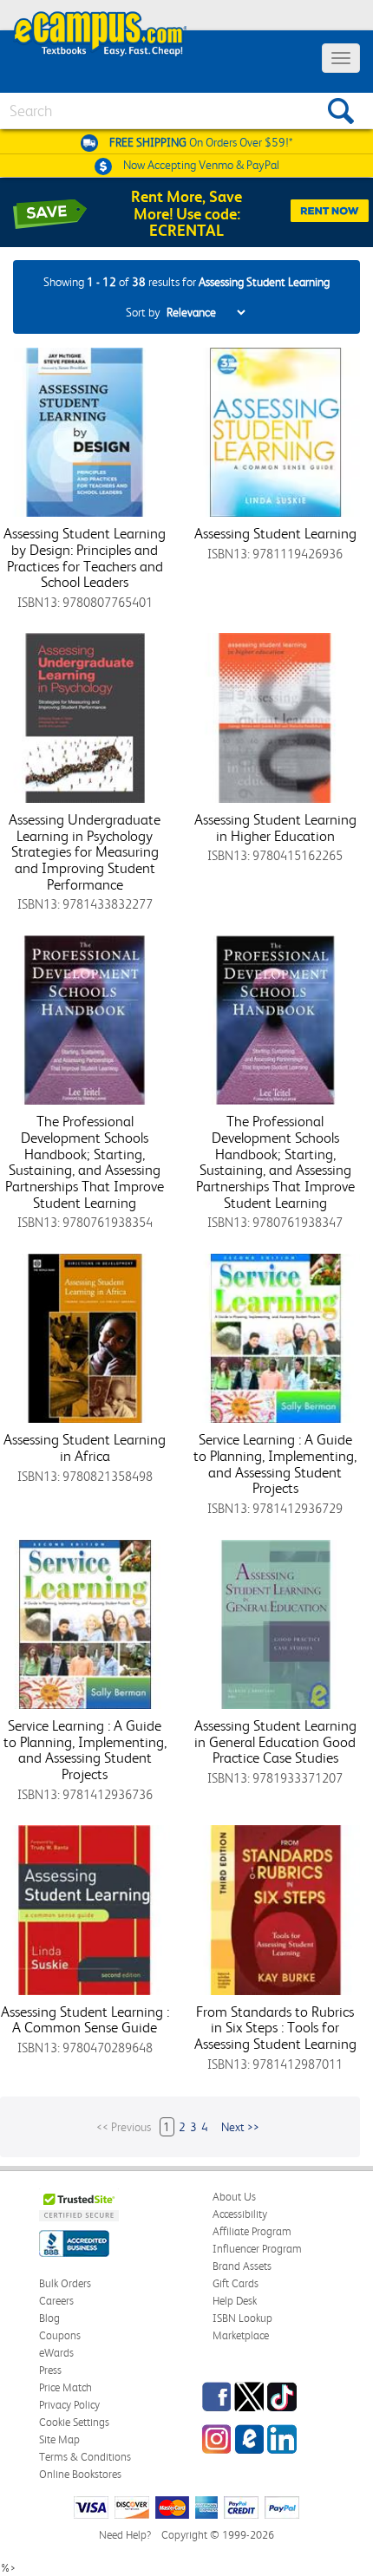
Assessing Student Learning (275, 533)
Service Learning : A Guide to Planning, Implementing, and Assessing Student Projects (275, 1464)
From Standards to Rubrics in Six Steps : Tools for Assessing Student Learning (275, 2028)
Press (50, 2370)
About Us (234, 2197)
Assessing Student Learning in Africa (85, 1448)
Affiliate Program (252, 2231)
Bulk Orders (65, 2283)
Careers (56, 2301)
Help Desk (235, 2301)
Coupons (60, 2335)
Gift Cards (236, 2283)
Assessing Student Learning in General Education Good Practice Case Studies (275, 1741)
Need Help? (125, 2535)
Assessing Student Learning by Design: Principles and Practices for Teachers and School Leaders (85, 558)
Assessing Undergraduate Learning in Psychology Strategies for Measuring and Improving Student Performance (85, 852)
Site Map (59, 2439)
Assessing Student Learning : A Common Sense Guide (85, 2020)
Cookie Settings (74, 2422)
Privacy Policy (69, 2405)
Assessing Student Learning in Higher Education (275, 828)
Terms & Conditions (85, 2457)
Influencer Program (257, 2249)
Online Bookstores (80, 2474)
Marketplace (241, 2335)
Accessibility (240, 2214)
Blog (49, 2318)
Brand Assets (242, 2266)
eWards (56, 2353)
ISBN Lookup (242, 2318)
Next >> (240, 2127)
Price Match (65, 2387)
